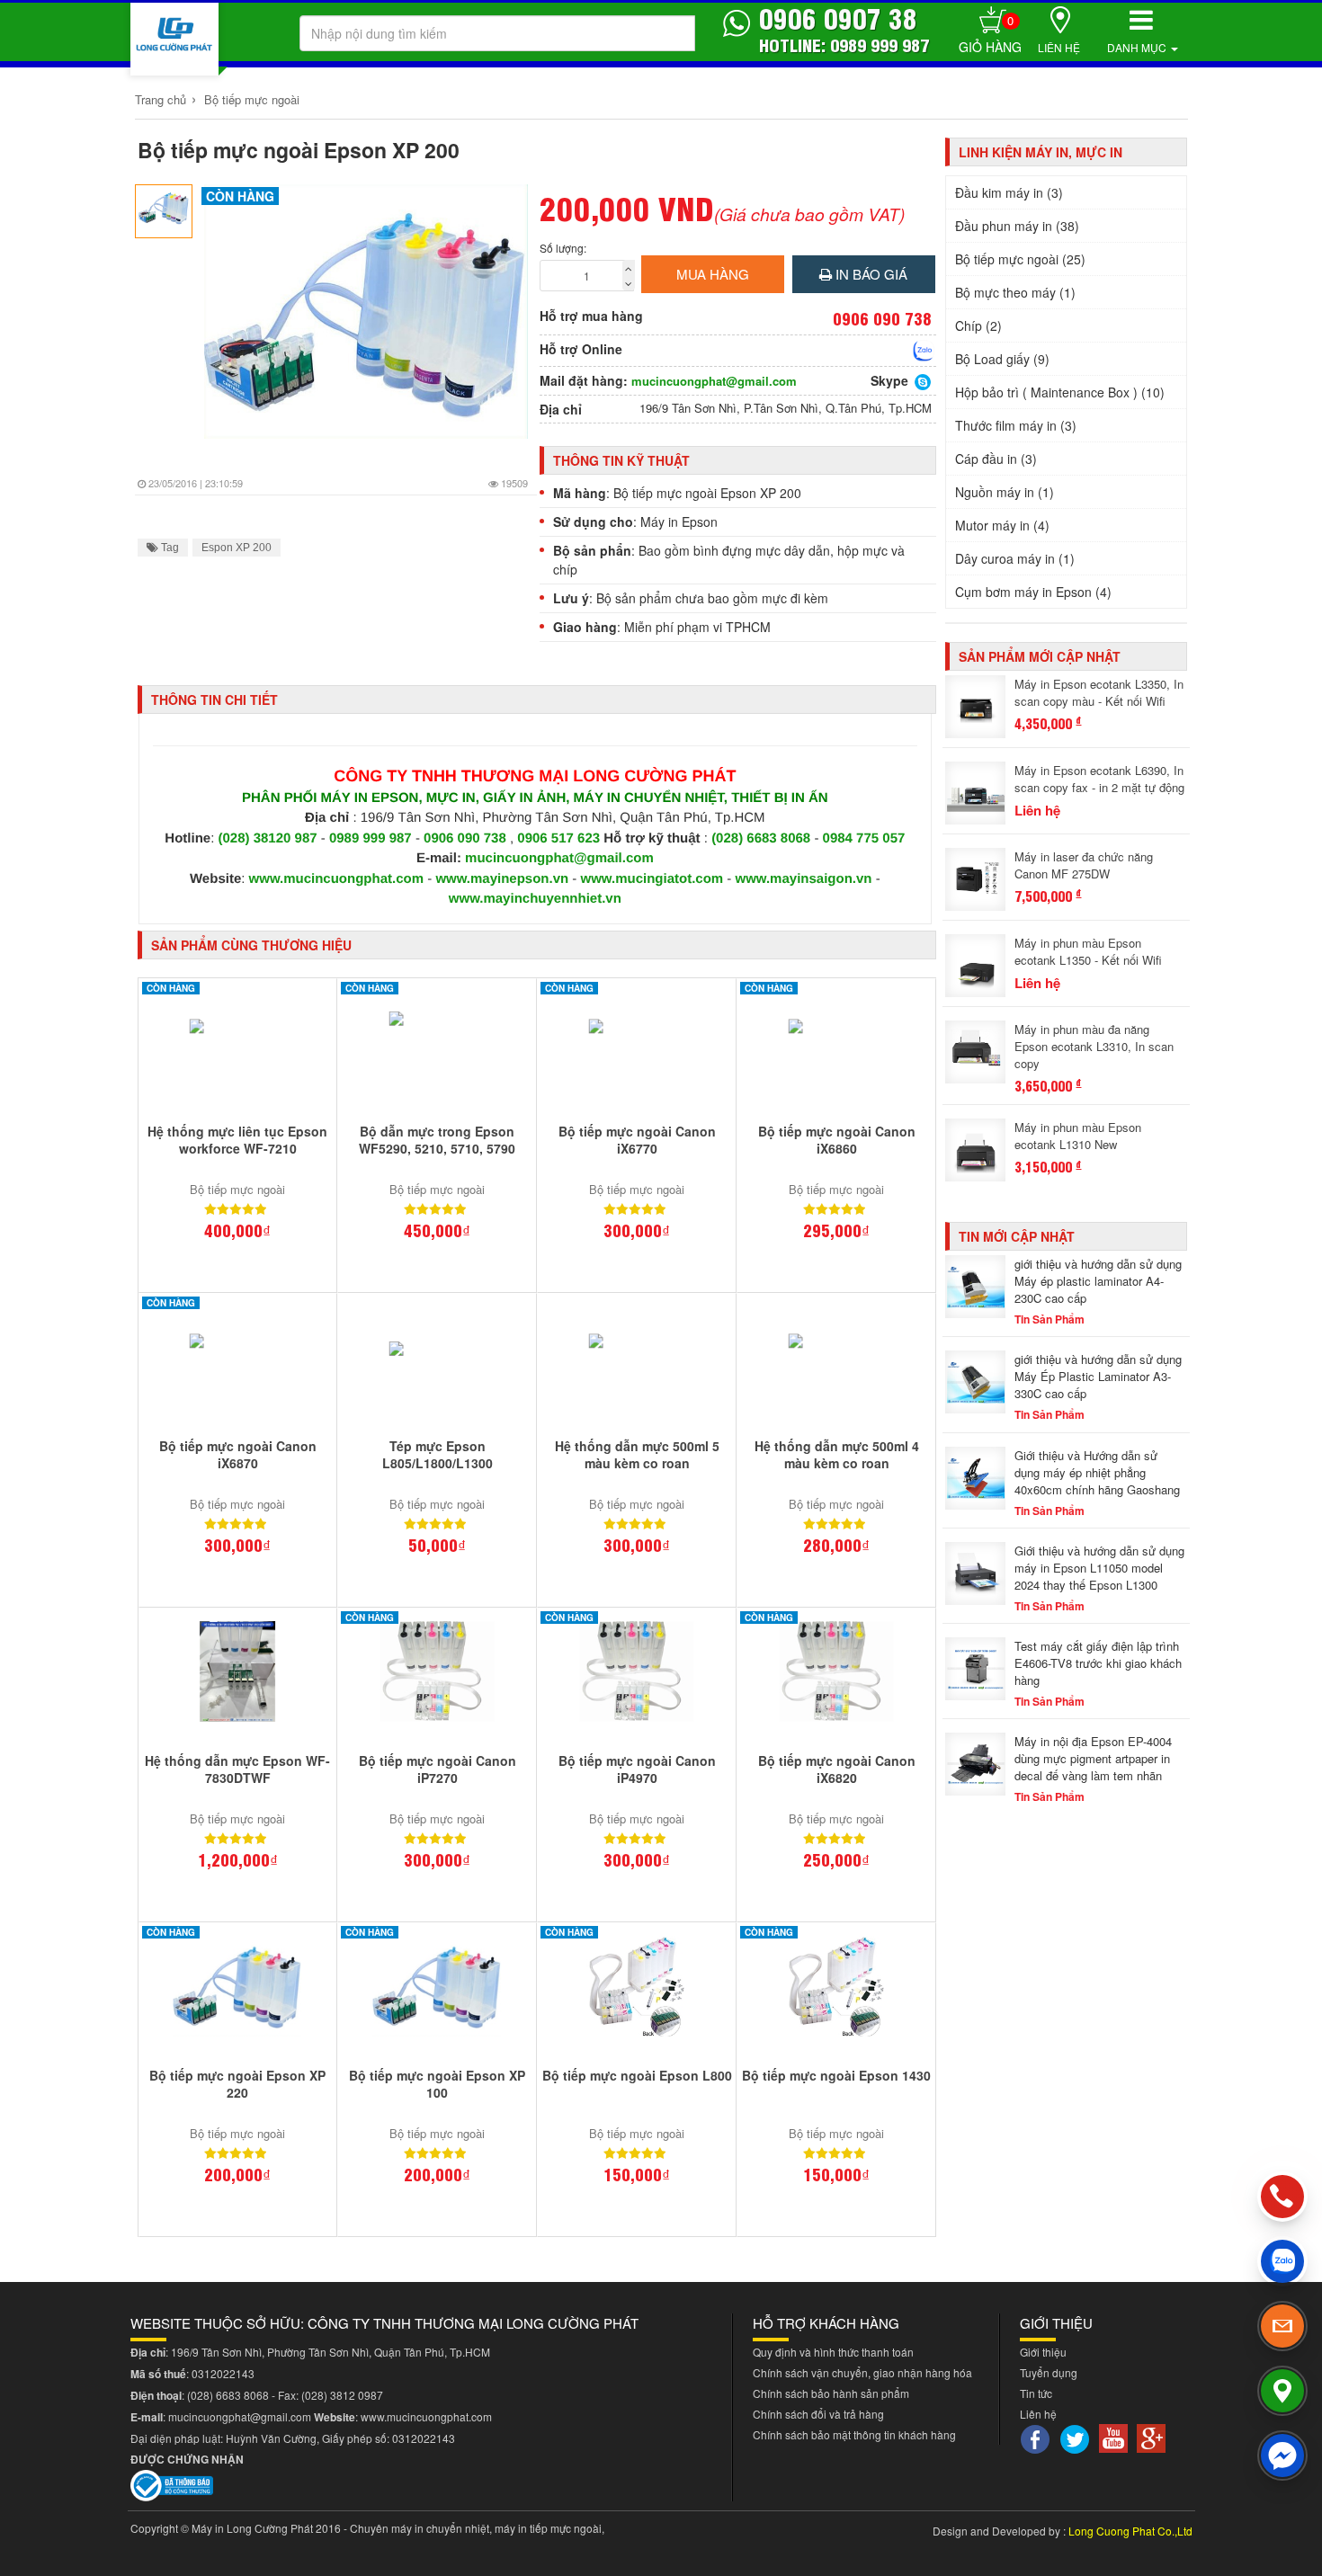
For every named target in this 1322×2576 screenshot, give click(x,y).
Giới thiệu (1043, 2352)
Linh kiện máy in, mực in (1041, 152)
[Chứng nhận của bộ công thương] (172, 2483)
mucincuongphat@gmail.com (714, 381)
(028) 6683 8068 (761, 838)
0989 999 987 (372, 838)
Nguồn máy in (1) (1005, 492)
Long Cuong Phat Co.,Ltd (1130, 2531)
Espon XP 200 (237, 548)
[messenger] (1282, 2456)
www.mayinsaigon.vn (804, 879)
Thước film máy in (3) (1016, 425)
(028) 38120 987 (270, 838)
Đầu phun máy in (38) (1017, 226)
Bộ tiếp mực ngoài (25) (1020, 259)
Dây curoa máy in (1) (1015, 558)
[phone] (1282, 2196)
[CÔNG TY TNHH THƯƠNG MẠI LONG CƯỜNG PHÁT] (174, 39)
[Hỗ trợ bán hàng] (924, 351)
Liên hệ (1059, 47)
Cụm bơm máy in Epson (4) (1033, 592)
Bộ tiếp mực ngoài (252, 99)
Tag (169, 548)
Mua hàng (713, 274)
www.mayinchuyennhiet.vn (535, 899)
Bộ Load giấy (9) (1002, 359)
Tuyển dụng (1049, 2372)
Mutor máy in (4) (1002, 525)
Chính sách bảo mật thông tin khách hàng (854, 2434)
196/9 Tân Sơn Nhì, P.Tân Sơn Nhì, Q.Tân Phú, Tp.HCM (786, 408)
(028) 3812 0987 (342, 2395)
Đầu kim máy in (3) (1009, 192)
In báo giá (870, 274)
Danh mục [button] (1138, 47)
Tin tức (1036, 2393)
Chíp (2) (978, 325)
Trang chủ (161, 99)
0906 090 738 (465, 838)
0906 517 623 (558, 838)
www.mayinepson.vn (502, 879)
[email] (1282, 2326)
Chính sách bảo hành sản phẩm (831, 2393)
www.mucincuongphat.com (336, 879)
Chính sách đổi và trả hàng (818, 2414)
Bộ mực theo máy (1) (1015, 292)
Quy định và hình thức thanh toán (833, 2352)
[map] (1282, 2391)
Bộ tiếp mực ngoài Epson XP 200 (299, 150)
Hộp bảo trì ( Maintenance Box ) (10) (1060, 392)
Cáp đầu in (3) (996, 459)
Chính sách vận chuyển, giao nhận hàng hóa (862, 2372)
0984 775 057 (864, 838)
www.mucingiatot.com (652, 879)
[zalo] (1282, 2261)
